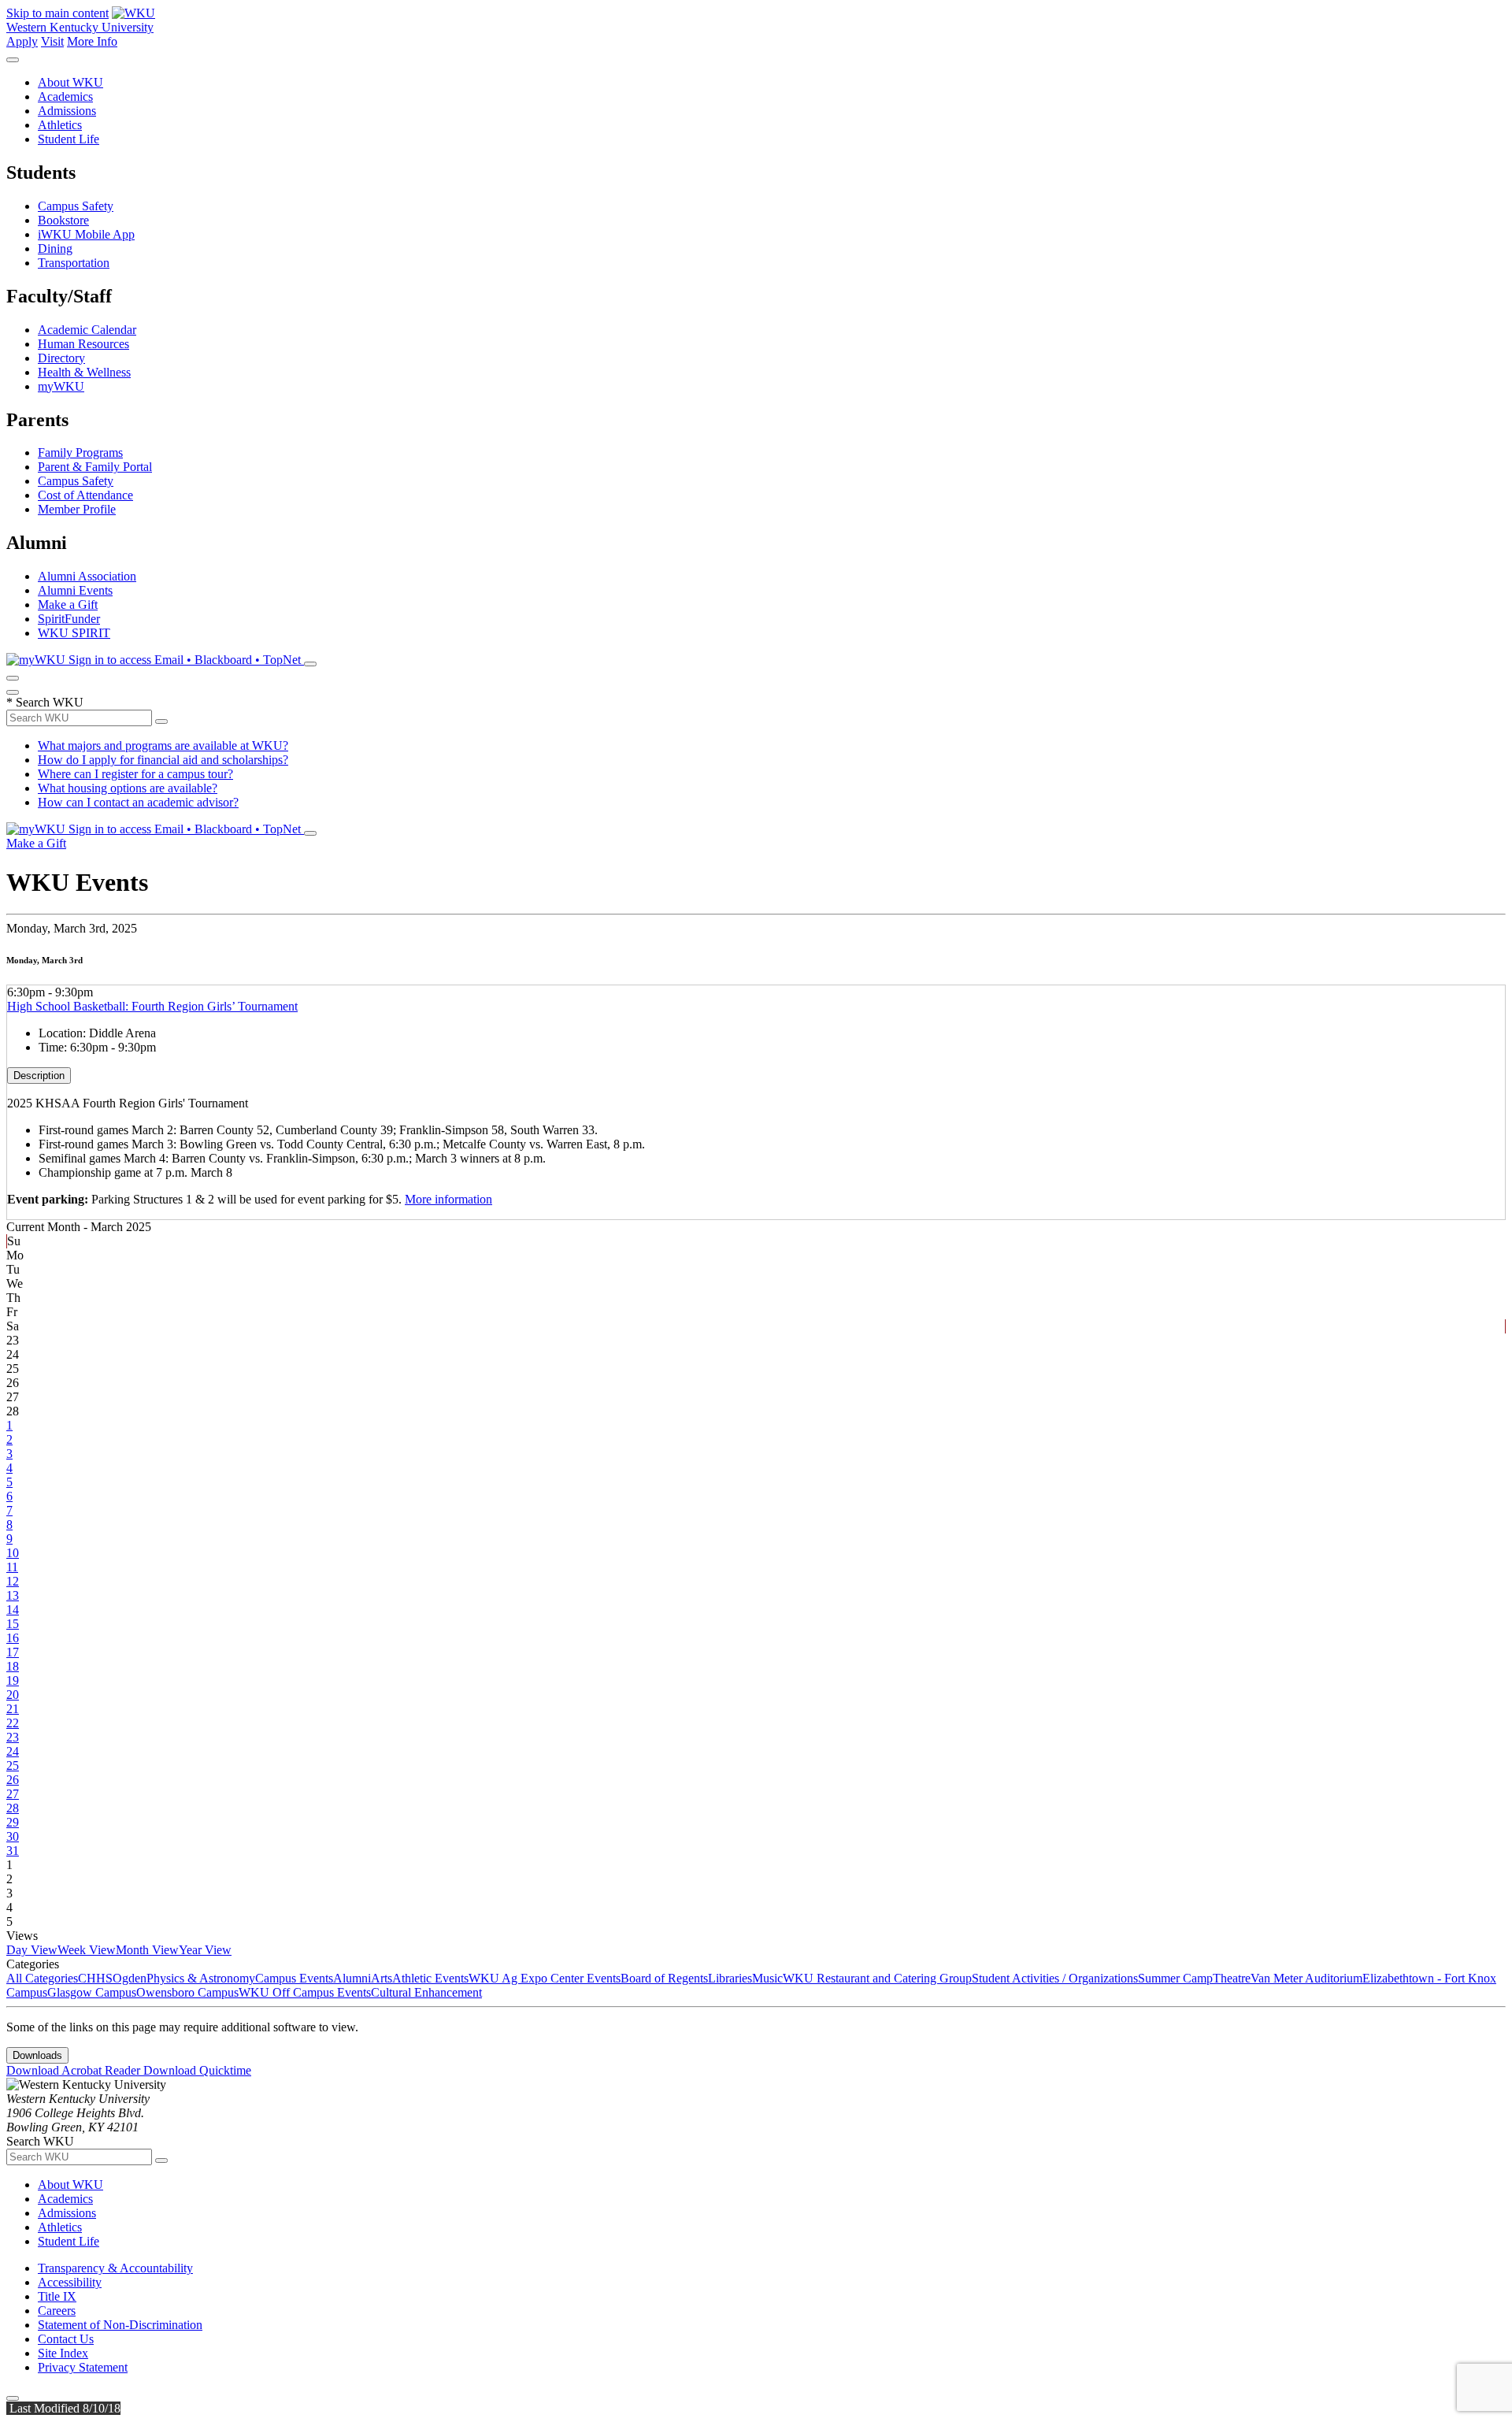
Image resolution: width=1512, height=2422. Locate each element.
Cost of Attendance (85, 495)
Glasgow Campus (92, 1992)
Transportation (74, 263)
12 (13, 1581)
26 (13, 1780)
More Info (92, 41)
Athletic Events (430, 1978)
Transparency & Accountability (115, 2268)
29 (13, 1822)
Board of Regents (664, 1978)
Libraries (730, 1978)
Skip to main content (57, 13)
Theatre (1232, 1978)
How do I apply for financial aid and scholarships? (163, 760)
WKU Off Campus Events (305, 1992)
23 (13, 1737)
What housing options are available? (128, 788)
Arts (382, 1978)
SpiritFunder (69, 619)
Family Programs (80, 453)
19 (13, 1680)
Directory (61, 358)
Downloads (37, 2055)
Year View (205, 1950)
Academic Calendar (87, 330)
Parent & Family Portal (95, 467)
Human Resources (83, 344)
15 (13, 1624)
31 (13, 1851)
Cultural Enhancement (426, 1992)
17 (13, 1652)
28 (13, 1808)
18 (13, 1666)
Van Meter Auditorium (1306, 1978)
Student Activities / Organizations (1055, 1978)
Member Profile (77, 509)
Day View (32, 1950)
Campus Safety (76, 206)
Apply (22, 41)
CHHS (95, 1978)
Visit (52, 41)
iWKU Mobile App (86, 234)
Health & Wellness (84, 372)
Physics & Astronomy (201, 1978)
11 (12, 1567)
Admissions (67, 111)
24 (13, 1751)
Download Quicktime (197, 2070)
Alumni (352, 1978)
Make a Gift (68, 605)
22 (13, 1723)
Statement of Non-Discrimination (120, 2325)
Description (39, 1076)
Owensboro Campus (187, 1992)
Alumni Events (75, 590)
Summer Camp (1175, 1978)
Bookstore (63, 220)
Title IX (57, 2296)
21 (13, 1709)
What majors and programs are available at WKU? (163, 746)
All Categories (42, 1978)
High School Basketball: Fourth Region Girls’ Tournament (152, 1006)
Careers (57, 2311)
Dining (55, 249)
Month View (147, 1950)
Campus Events (294, 1978)
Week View (87, 1950)
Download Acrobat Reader (75, 2070)
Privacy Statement (83, 2367)
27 (13, 1794)
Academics (65, 96)
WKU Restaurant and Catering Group (877, 1978)
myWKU (61, 386)
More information (448, 1199)
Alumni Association (87, 576)
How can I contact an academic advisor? (138, 802)
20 (13, 1695)
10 (13, 1553)
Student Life (69, 139)
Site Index (63, 2353)
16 (13, 1638)
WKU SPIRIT (74, 633)
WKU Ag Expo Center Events (545, 1978)
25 (13, 1766)
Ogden (130, 1978)
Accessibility (70, 2282)
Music (767, 1978)
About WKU (70, 82)
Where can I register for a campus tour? (135, 774)
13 (13, 1595)
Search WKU (45, 702)
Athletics (60, 125)
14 (13, 1610)
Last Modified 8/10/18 (63, 2408)
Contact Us (66, 2339)
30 (13, 1836)
